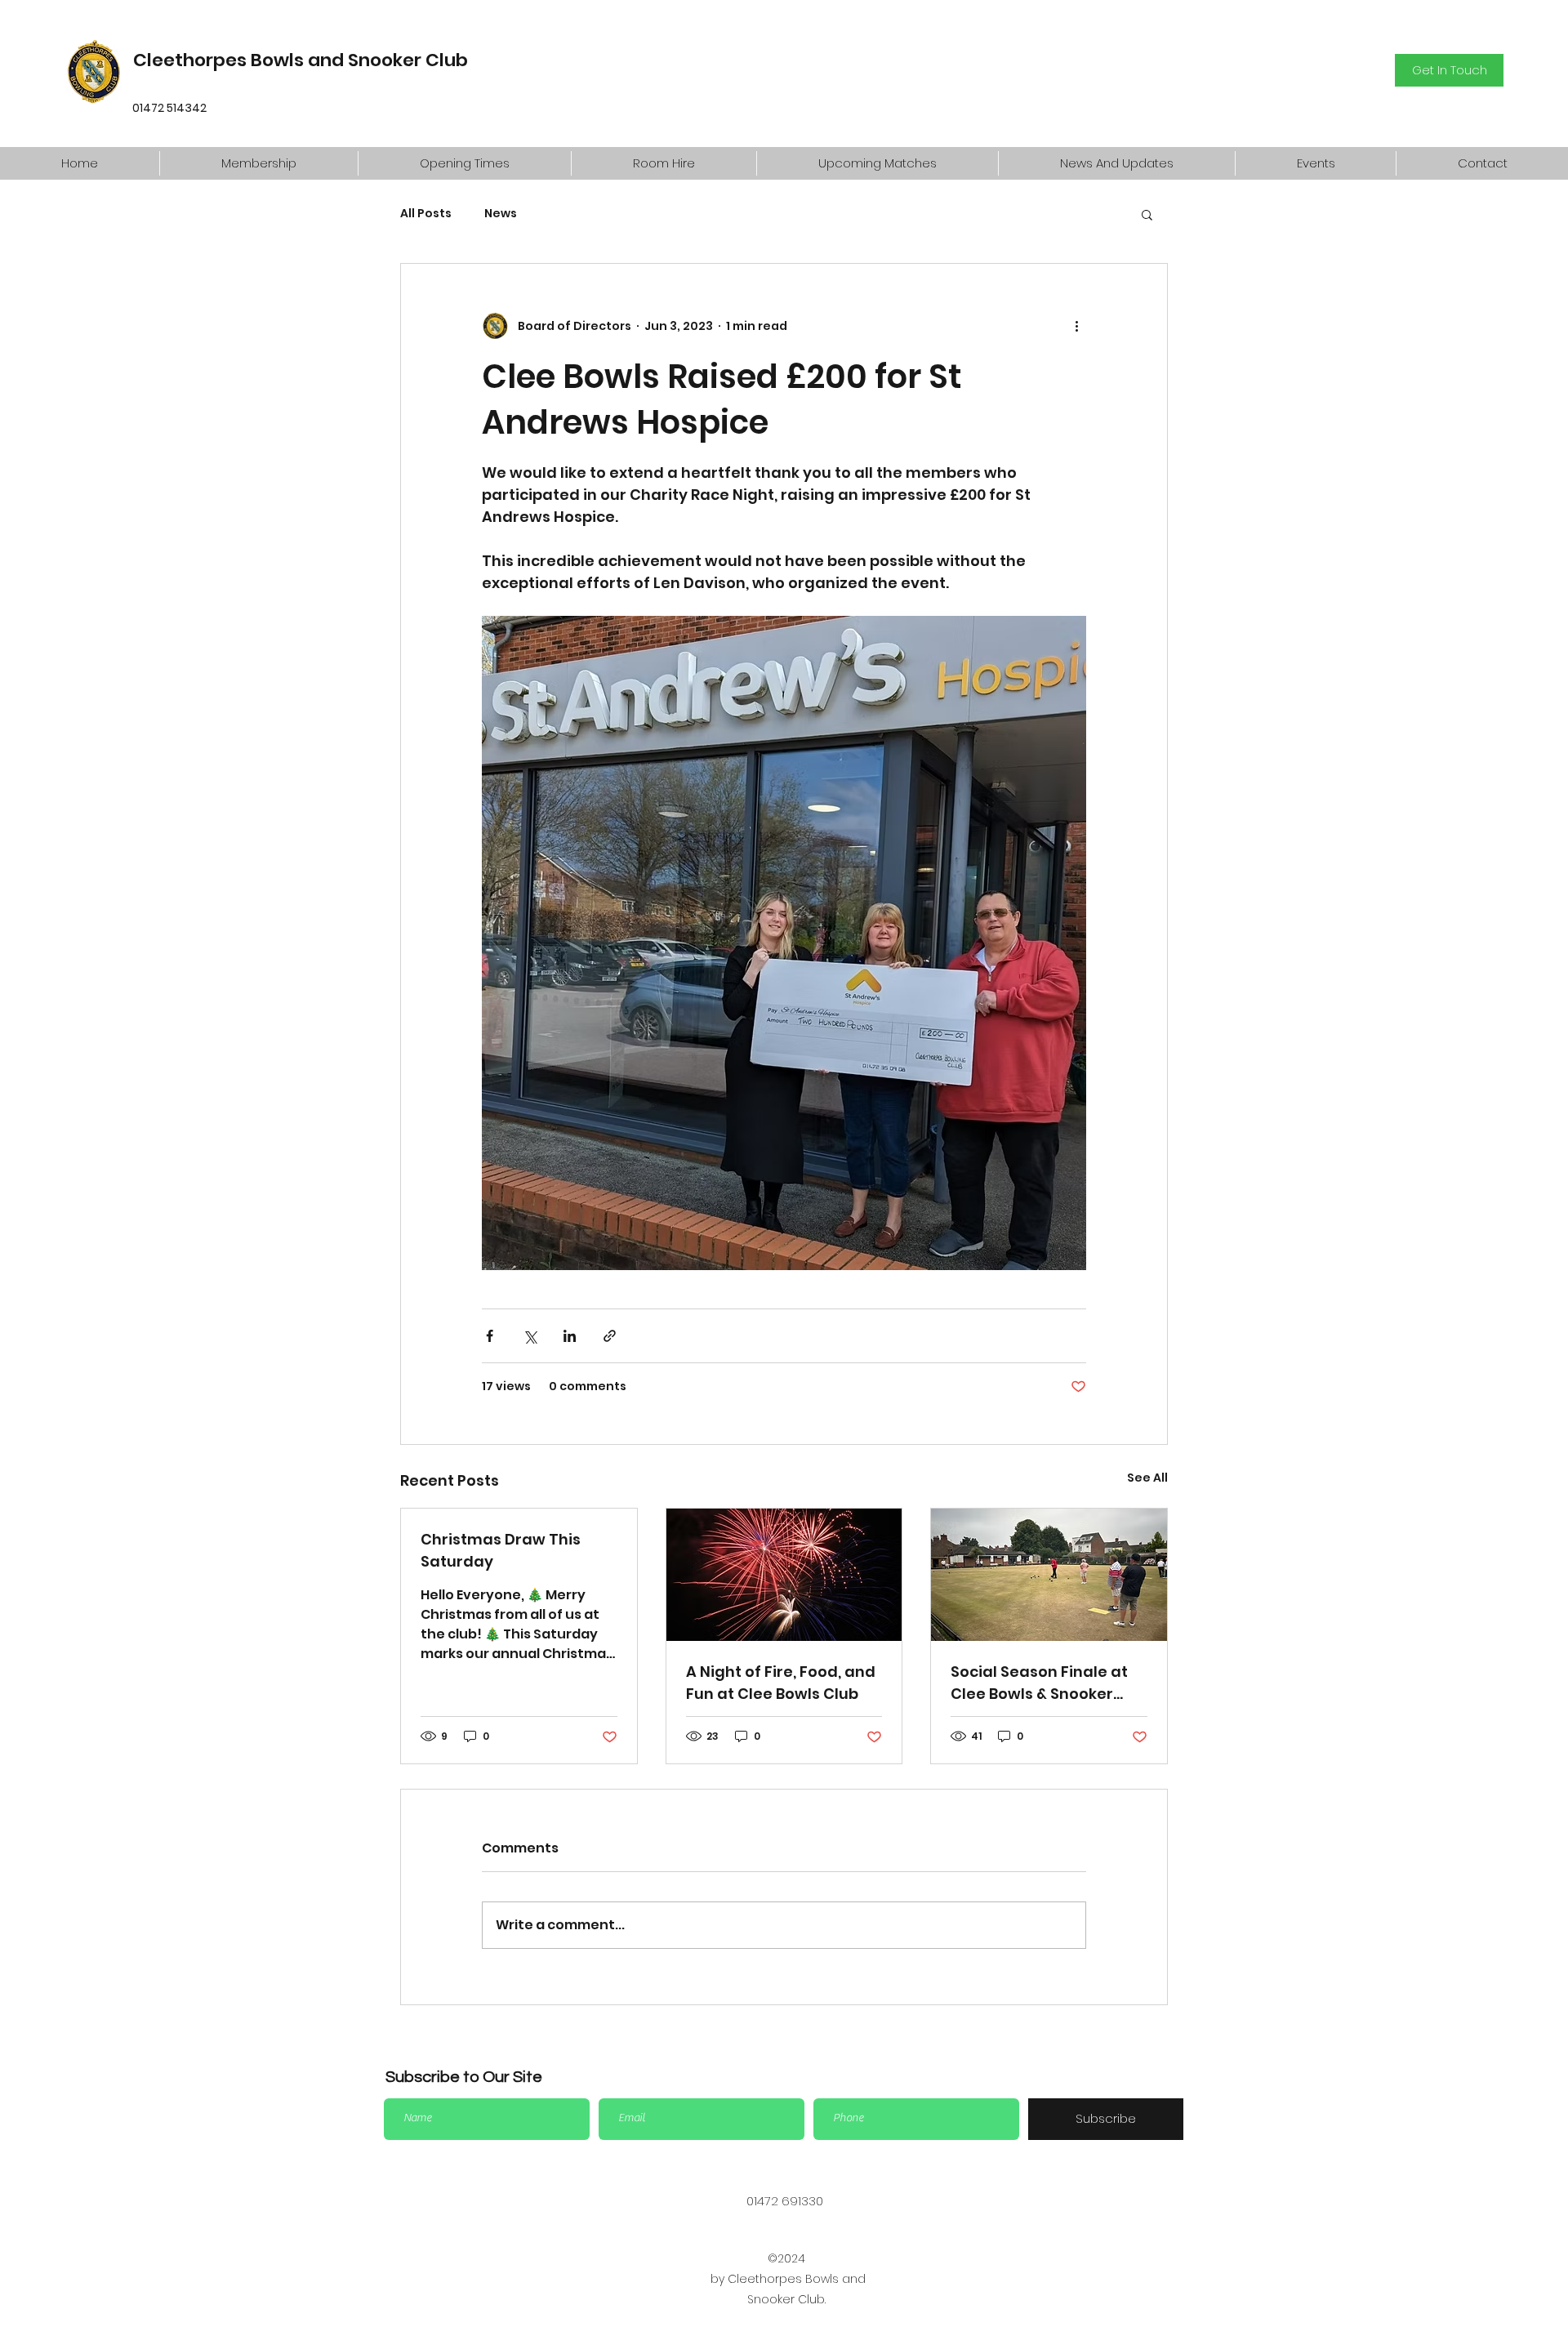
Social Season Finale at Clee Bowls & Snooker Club (1039, 1683)
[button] (258, 163)
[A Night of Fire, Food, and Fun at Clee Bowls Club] (784, 1575)
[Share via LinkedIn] (570, 1336)
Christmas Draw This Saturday (501, 1550)
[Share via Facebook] (490, 1336)
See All (1147, 1478)
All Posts (426, 214)
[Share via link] (610, 1336)
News (501, 214)
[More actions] (1076, 326)
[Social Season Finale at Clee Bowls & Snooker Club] (1049, 1575)
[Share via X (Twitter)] (530, 1336)
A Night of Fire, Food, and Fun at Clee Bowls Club (781, 1683)
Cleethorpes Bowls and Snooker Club (301, 60)
